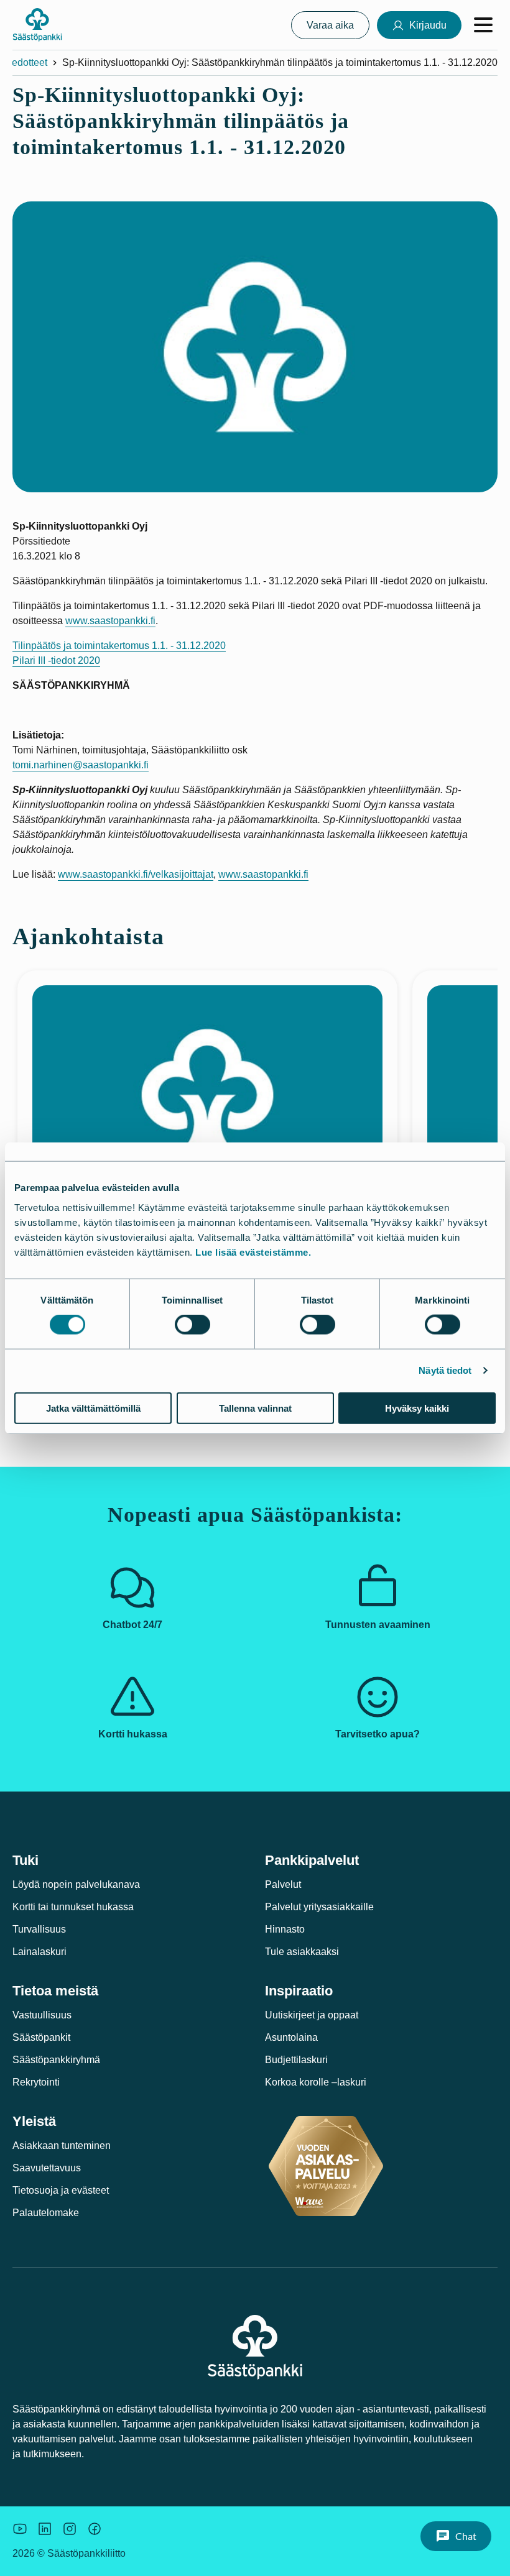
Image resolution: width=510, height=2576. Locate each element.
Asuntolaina (291, 2037)
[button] (456, 2536)
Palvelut (283, 1884)
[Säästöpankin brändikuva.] (20, 2529)
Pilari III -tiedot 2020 (56, 660)
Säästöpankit (41, 2037)
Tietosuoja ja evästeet (61, 2190)
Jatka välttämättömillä (93, 1408)
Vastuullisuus (42, 2015)
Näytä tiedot (445, 1370)
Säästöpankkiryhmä (56, 2060)
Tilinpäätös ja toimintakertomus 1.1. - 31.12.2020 (119, 646)
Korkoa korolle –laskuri (316, 2082)
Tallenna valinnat (255, 1408)
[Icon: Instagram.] (70, 2529)
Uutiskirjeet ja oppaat (312, 2015)
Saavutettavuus (47, 2168)
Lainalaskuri (39, 1952)
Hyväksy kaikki (417, 1408)
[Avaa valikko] (483, 25)
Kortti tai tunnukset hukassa (73, 1907)
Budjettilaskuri (296, 2060)
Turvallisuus (39, 1929)
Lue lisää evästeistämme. (253, 1252)
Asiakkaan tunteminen (62, 2146)
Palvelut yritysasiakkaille (319, 1907)
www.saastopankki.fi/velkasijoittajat (136, 874)
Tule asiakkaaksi (302, 1952)
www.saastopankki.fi (110, 621)
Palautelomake (46, 2213)
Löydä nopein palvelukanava (76, 1884)
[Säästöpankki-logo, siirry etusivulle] (37, 25)
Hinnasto (285, 1929)
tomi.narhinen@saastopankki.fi (81, 765)
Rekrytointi (36, 2082)
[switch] (192, 1325)
